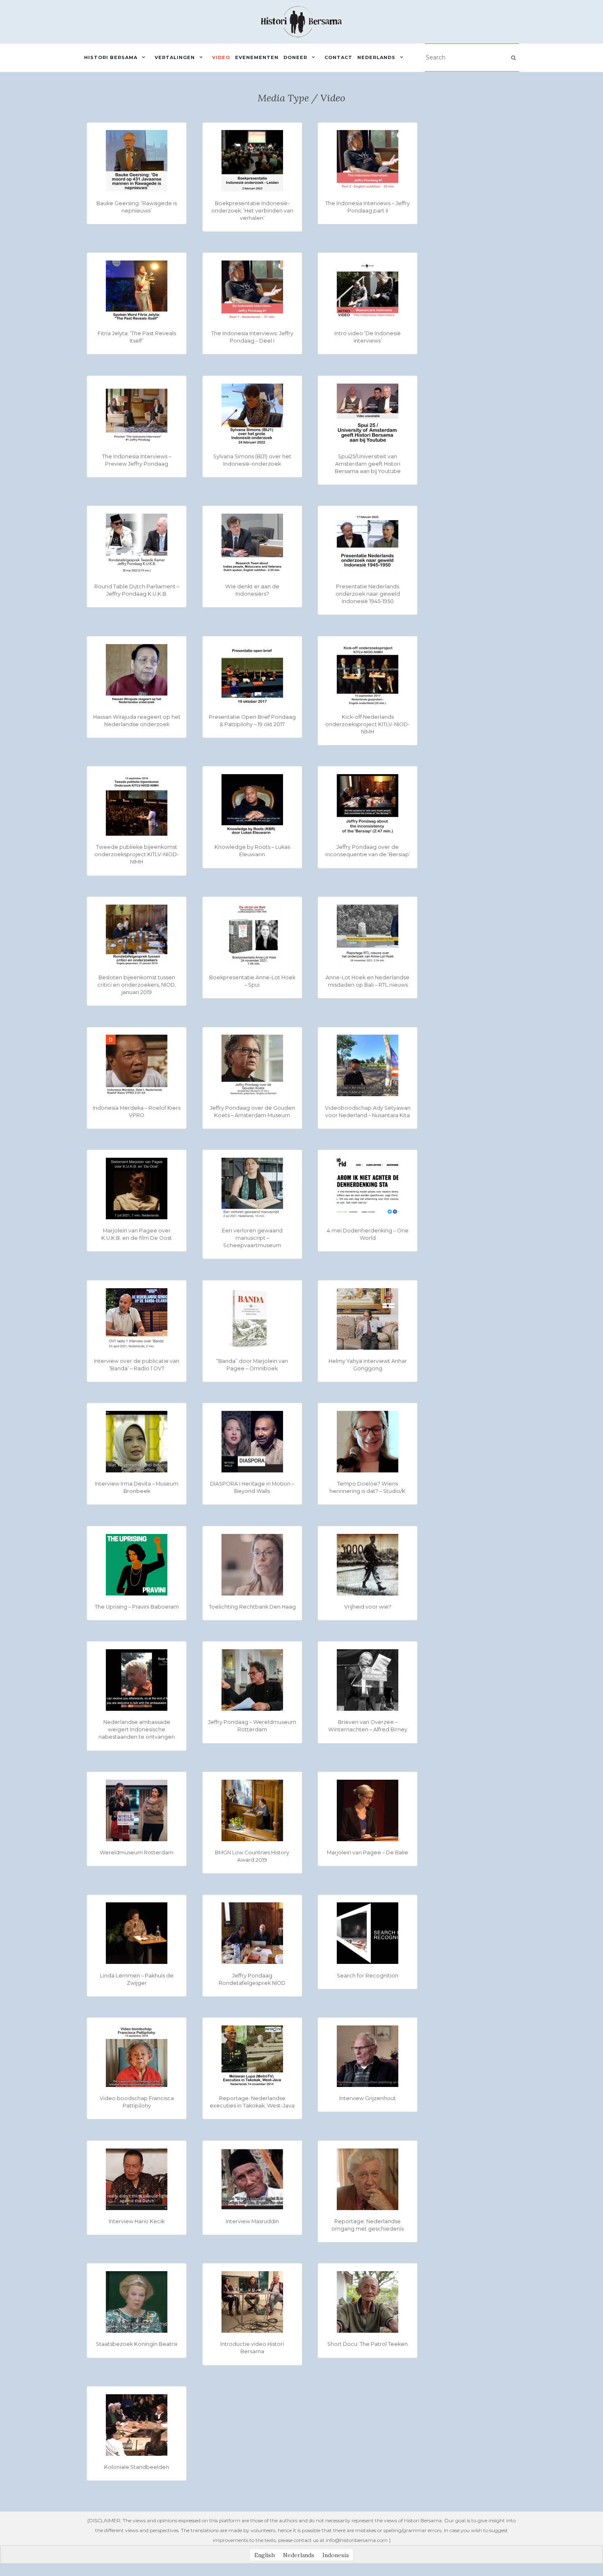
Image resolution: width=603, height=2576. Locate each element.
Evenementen (257, 57)
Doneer (295, 57)
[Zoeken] (513, 58)
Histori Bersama (111, 57)
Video (221, 57)
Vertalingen (175, 57)
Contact (338, 57)
